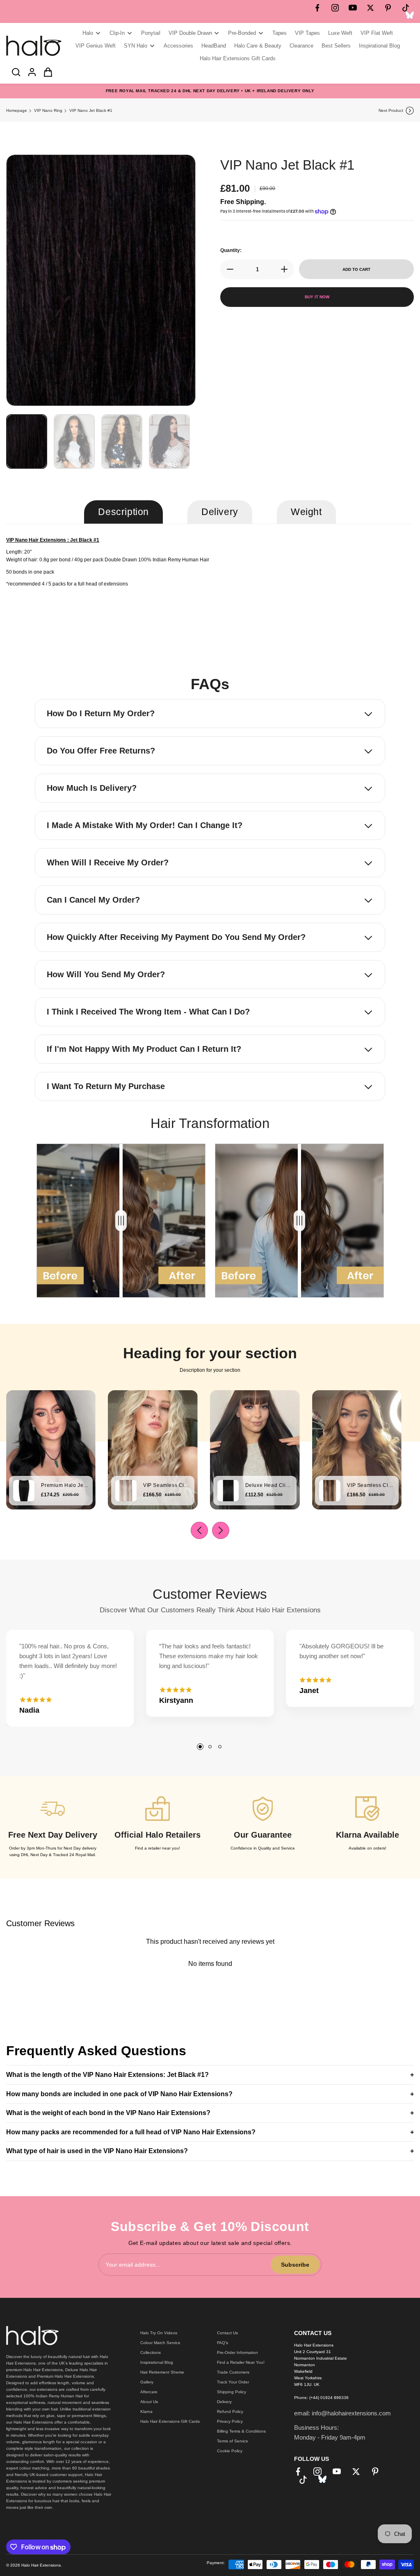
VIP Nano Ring (48, 110)
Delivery (224, 2402)
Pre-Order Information (237, 2352)
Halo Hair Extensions (41, 2565)
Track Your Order (233, 2382)
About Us (149, 2402)
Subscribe (295, 2265)
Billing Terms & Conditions (241, 2431)
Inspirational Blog (157, 2362)
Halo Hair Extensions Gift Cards (170, 2421)
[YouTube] (353, 8)
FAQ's (223, 2343)
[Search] (14, 72)
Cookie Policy (230, 2451)
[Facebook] (317, 8)
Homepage (17, 110)
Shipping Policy (232, 2392)
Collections (151, 2352)
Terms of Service (233, 2441)
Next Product (391, 110)
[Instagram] (335, 8)
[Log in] (30, 72)
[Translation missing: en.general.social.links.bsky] (410, 15)
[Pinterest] (388, 8)
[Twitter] (370, 8)
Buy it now (317, 297)
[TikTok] (406, 8)
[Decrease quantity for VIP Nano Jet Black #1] (228, 269)
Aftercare (149, 2392)
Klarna (146, 2411)
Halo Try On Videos (159, 2333)
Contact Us (227, 2333)
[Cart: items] (46, 72)
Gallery (147, 2382)
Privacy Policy (230, 2421)
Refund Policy (230, 2411)
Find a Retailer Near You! (241, 2362)
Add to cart (356, 269)
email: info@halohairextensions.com (342, 2413)
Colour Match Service (160, 2343)
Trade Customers (233, 2372)
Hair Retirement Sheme (162, 2372)
